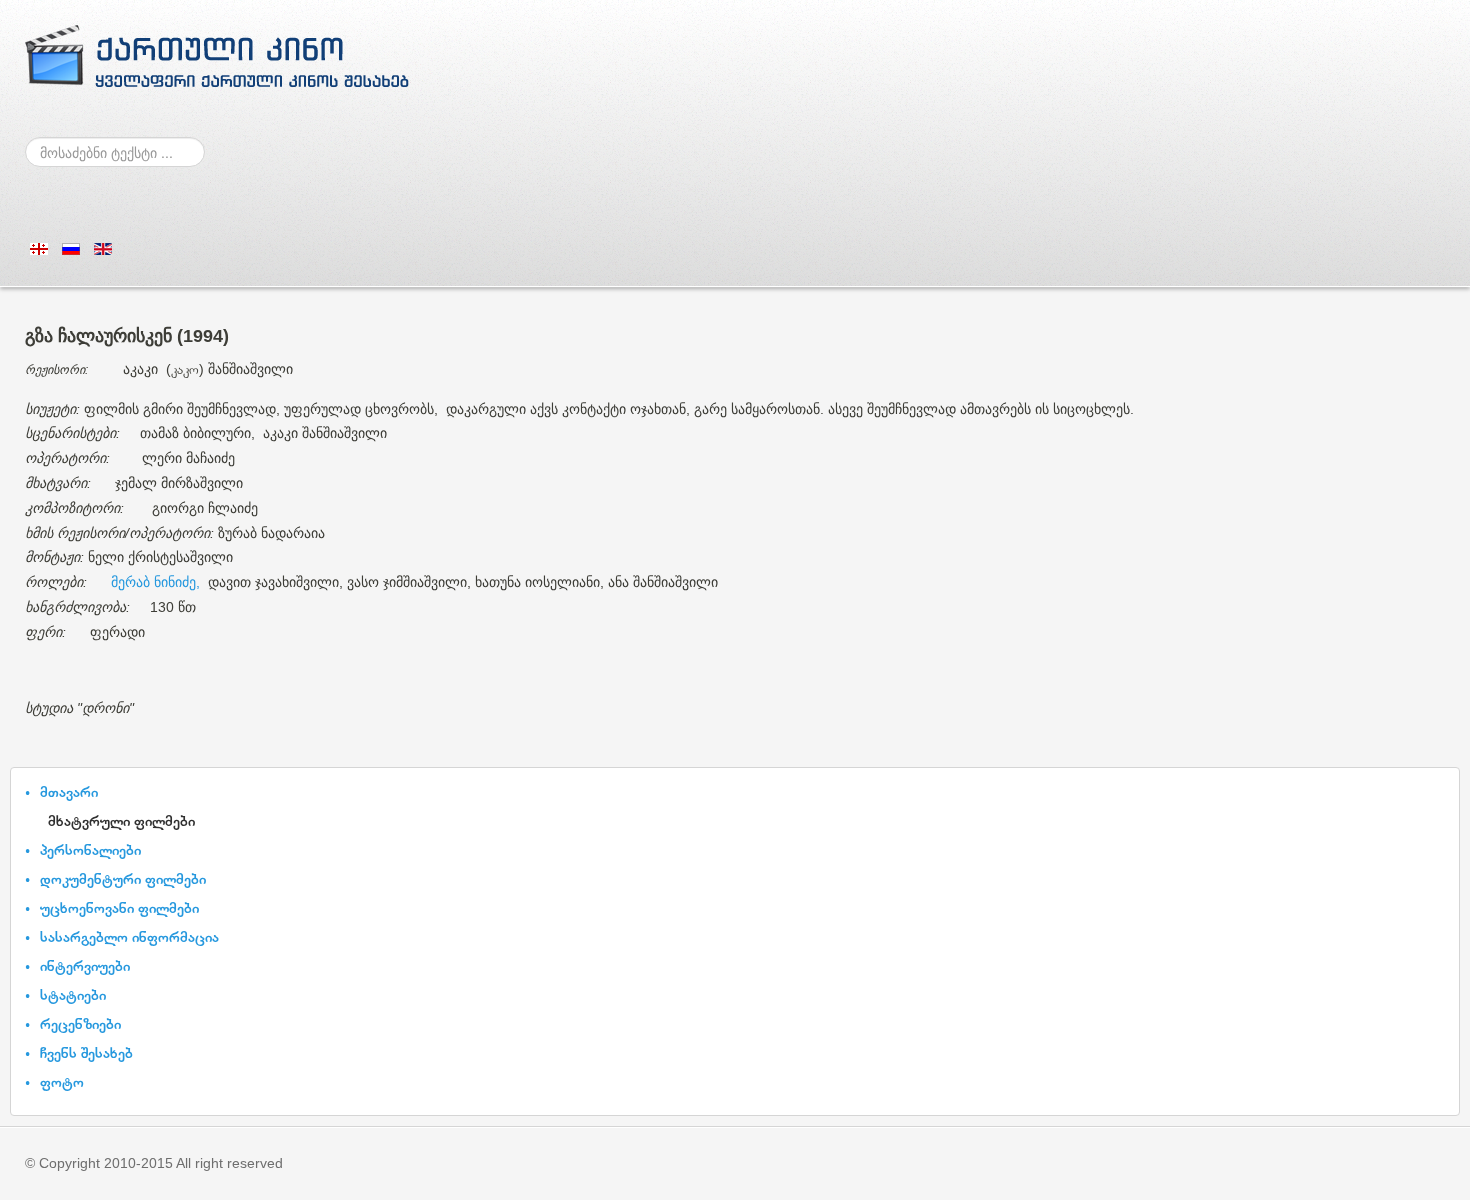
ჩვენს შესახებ (86, 1052)
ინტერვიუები (85, 965)
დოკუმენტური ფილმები (123, 878)
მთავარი (69, 791)
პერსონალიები (90, 849)
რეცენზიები (80, 1023)
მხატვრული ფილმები (121, 820)
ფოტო (62, 1081)
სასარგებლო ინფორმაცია (129, 936)
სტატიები (73, 994)
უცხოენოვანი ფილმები (119, 907)
